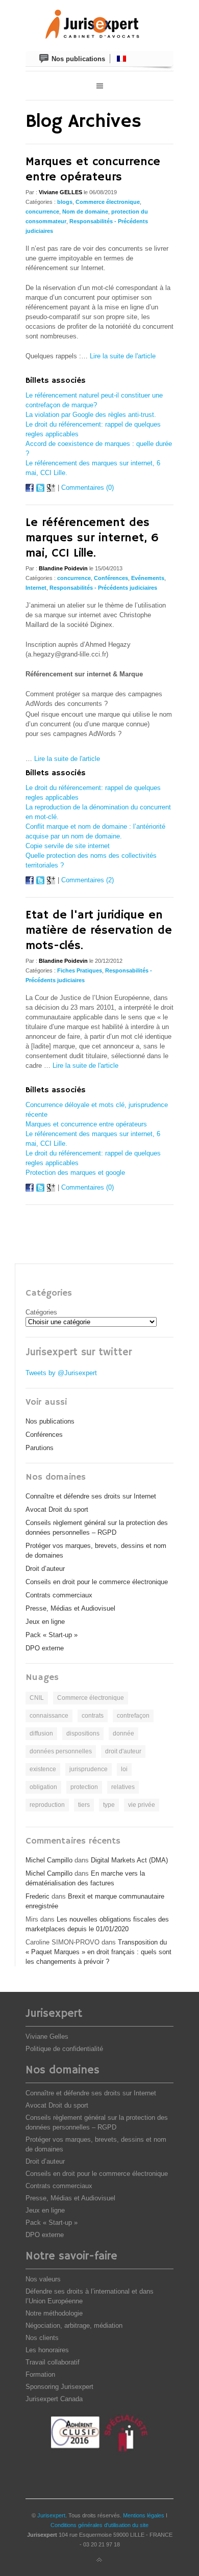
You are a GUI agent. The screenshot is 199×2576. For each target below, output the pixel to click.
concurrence (42, 212)
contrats (93, 1716)
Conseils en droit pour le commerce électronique (97, 1582)
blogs (65, 202)
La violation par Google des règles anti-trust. (91, 415)
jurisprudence (89, 1769)
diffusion (41, 1733)
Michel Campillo (49, 1860)
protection (84, 1787)
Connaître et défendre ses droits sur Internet (91, 1496)
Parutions (40, 1448)
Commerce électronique (108, 202)
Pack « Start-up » (52, 1635)
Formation (40, 2374)
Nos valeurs (43, 2279)
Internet (36, 588)
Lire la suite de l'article (123, 356)
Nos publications (50, 1421)
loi (124, 1769)
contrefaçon (133, 1716)
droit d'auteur (123, 1751)
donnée (123, 1733)
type (109, 1805)
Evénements (148, 578)
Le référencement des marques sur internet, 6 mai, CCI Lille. (92, 538)
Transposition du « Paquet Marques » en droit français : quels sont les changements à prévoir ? (98, 1952)
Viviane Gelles (47, 2036)
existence (43, 1769)
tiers (84, 1805)
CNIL (37, 1698)
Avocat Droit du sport (57, 1509)
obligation (43, 1787)
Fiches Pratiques (80, 970)
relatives (123, 1787)
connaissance (49, 1716)
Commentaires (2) (88, 880)
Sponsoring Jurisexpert (59, 2387)
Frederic (38, 1896)
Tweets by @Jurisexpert (61, 1373)
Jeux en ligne (45, 1622)
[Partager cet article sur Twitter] (40, 490)
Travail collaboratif (53, 2362)
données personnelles (61, 1751)
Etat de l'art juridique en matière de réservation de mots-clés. (99, 930)
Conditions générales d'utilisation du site (99, 2525)
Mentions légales (144, 2515)
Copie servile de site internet (68, 846)
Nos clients (42, 2338)
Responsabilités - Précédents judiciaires (103, 588)
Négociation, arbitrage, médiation (74, 2325)
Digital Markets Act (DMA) (129, 1860)
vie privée (142, 1805)
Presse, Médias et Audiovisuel (70, 1608)
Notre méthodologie (54, 2313)
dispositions (83, 1733)
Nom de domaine (85, 212)
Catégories (41, 1312)
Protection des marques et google (75, 1173)
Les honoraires (47, 2350)
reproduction (47, 1805)
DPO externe (45, 1648)
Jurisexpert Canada (54, 2399)
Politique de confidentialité (64, 2049)
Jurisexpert (51, 2515)
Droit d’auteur (45, 1569)
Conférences (111, 578)
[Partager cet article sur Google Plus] (51, 490)
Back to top (99, 2560)
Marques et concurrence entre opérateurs (93, 169)
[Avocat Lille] (99, 25)
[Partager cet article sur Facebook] (30, 490)
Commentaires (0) (88, 488)
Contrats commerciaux (59, 1595)
